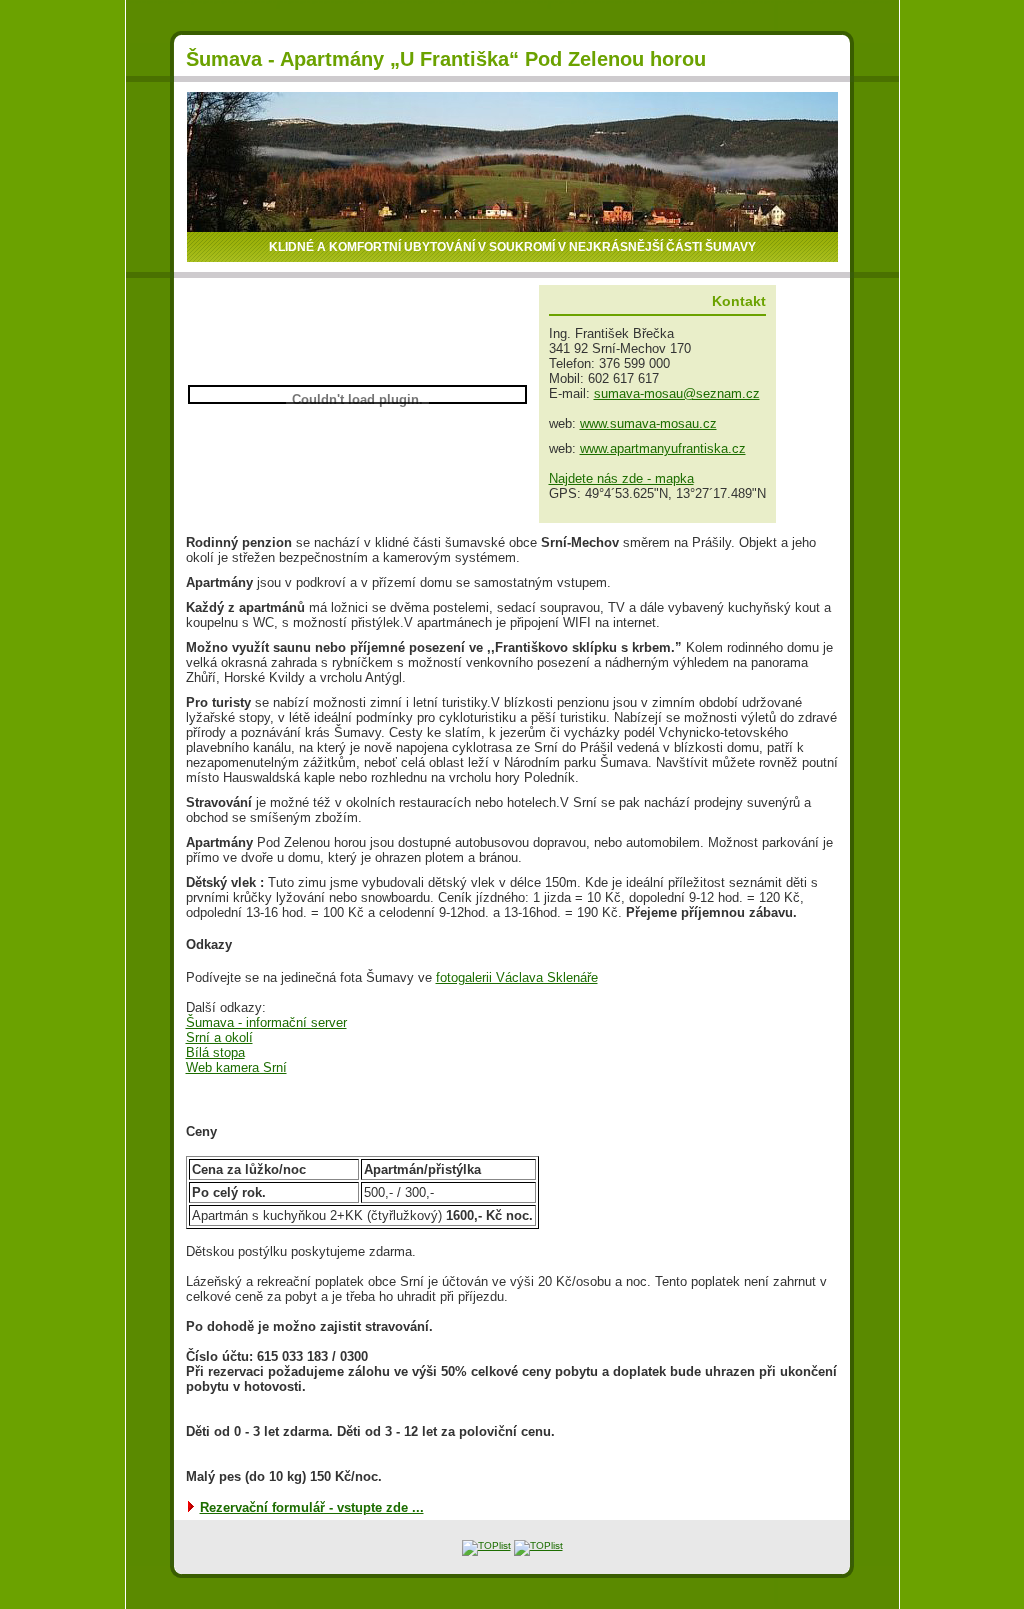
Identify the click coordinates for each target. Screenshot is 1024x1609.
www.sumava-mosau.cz (648, 423)
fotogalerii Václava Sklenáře (517, 977)
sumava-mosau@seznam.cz (677, 393)
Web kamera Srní (236, 1067)
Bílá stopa (215, 1052)
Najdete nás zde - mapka (621, 478)
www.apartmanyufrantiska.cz (663, 448)
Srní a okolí (219, 1037)
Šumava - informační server (266, 1022)
